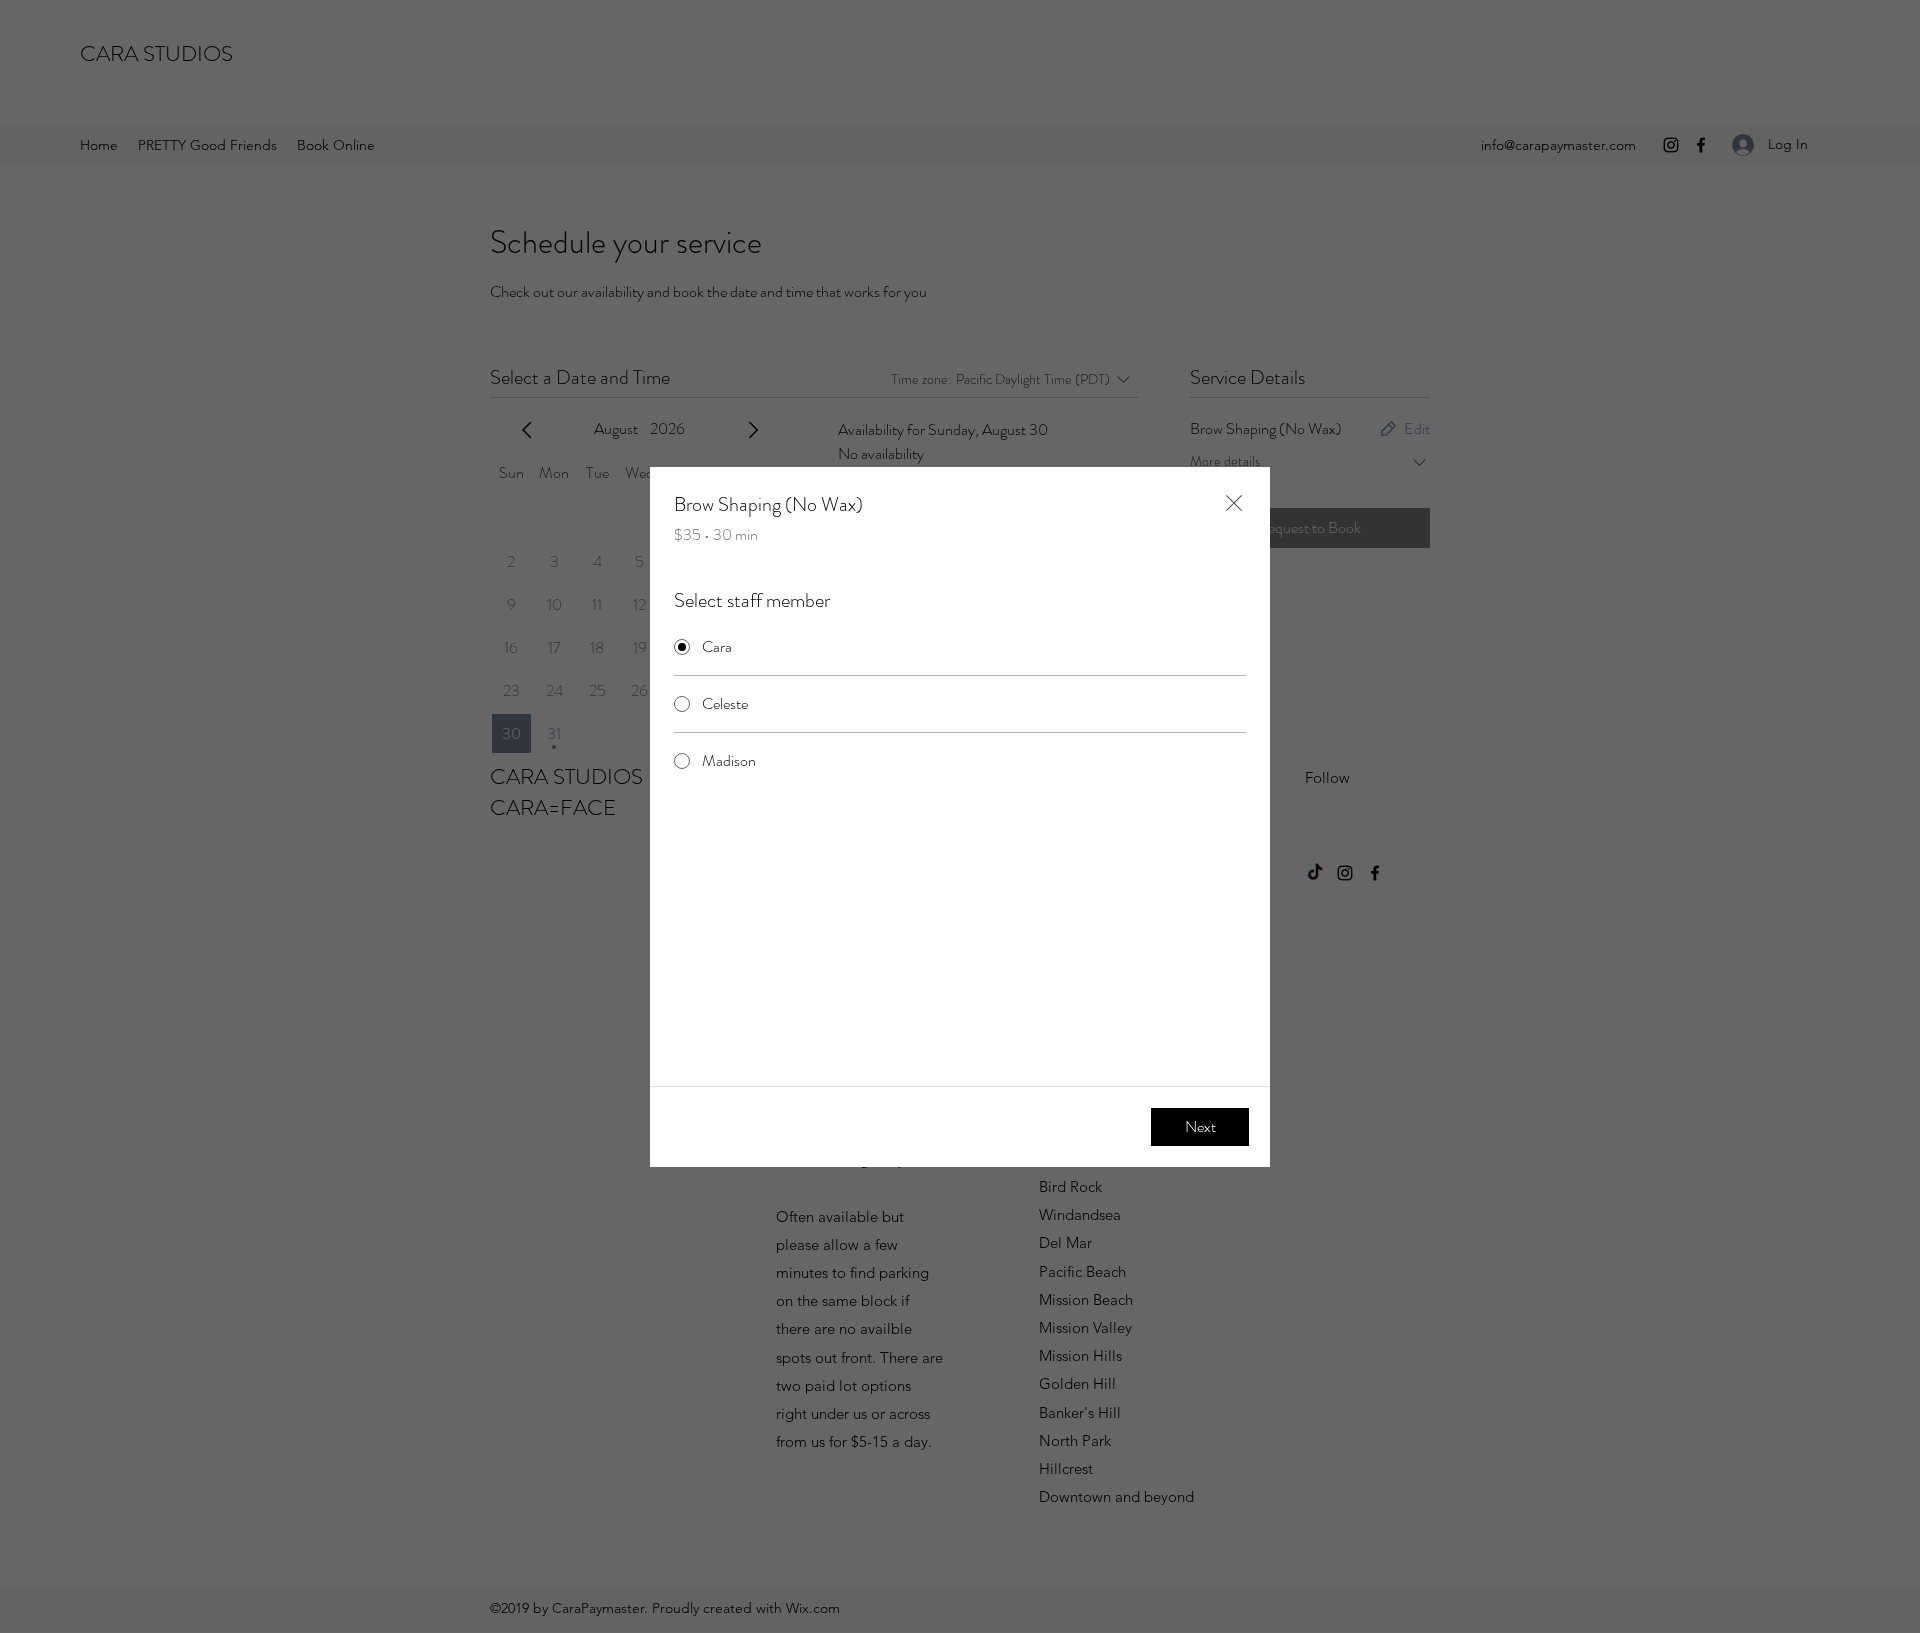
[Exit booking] (1234, 503)
